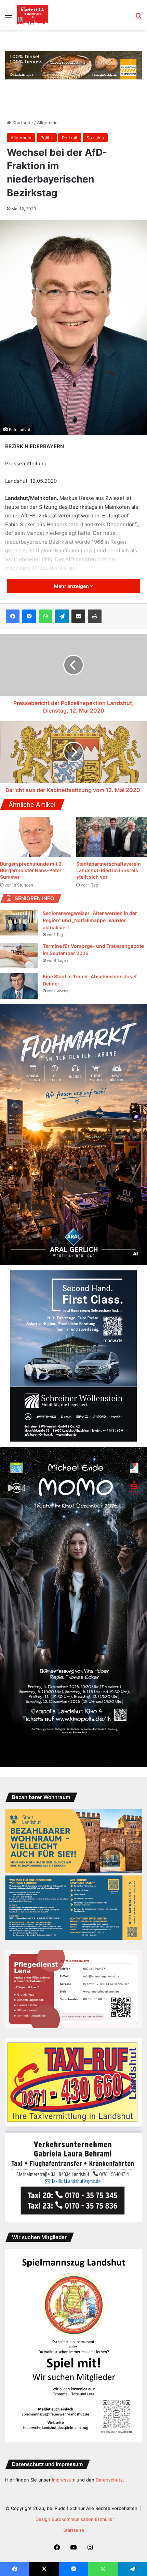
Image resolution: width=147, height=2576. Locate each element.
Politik (47, 138)
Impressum (64, 2480)
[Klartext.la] (33, 15)
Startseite (22, 123)
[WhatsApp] (45, 616)
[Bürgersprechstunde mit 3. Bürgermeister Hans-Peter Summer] (35, 837)
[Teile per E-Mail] (78, 616)
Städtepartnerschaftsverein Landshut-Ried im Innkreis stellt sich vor (109, 870)
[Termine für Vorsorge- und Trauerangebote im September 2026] (19, 956)
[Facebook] (13, 616)
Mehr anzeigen (72, 586)
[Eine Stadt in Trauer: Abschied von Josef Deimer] (19, 986)
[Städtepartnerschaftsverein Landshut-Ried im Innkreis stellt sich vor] (112, 837)
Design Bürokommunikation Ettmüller (75, 2519)
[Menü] (9, 18)
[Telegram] (62, 616)
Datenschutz (109, 2480)
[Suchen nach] (138, 18)
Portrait (70, 138)
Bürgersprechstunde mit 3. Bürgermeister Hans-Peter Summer (31, 870)
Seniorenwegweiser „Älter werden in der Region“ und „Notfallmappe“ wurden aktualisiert (90, 920)
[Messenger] (29, 616)
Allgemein (47, 123)
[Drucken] (95, 616)
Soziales (95, 138)
